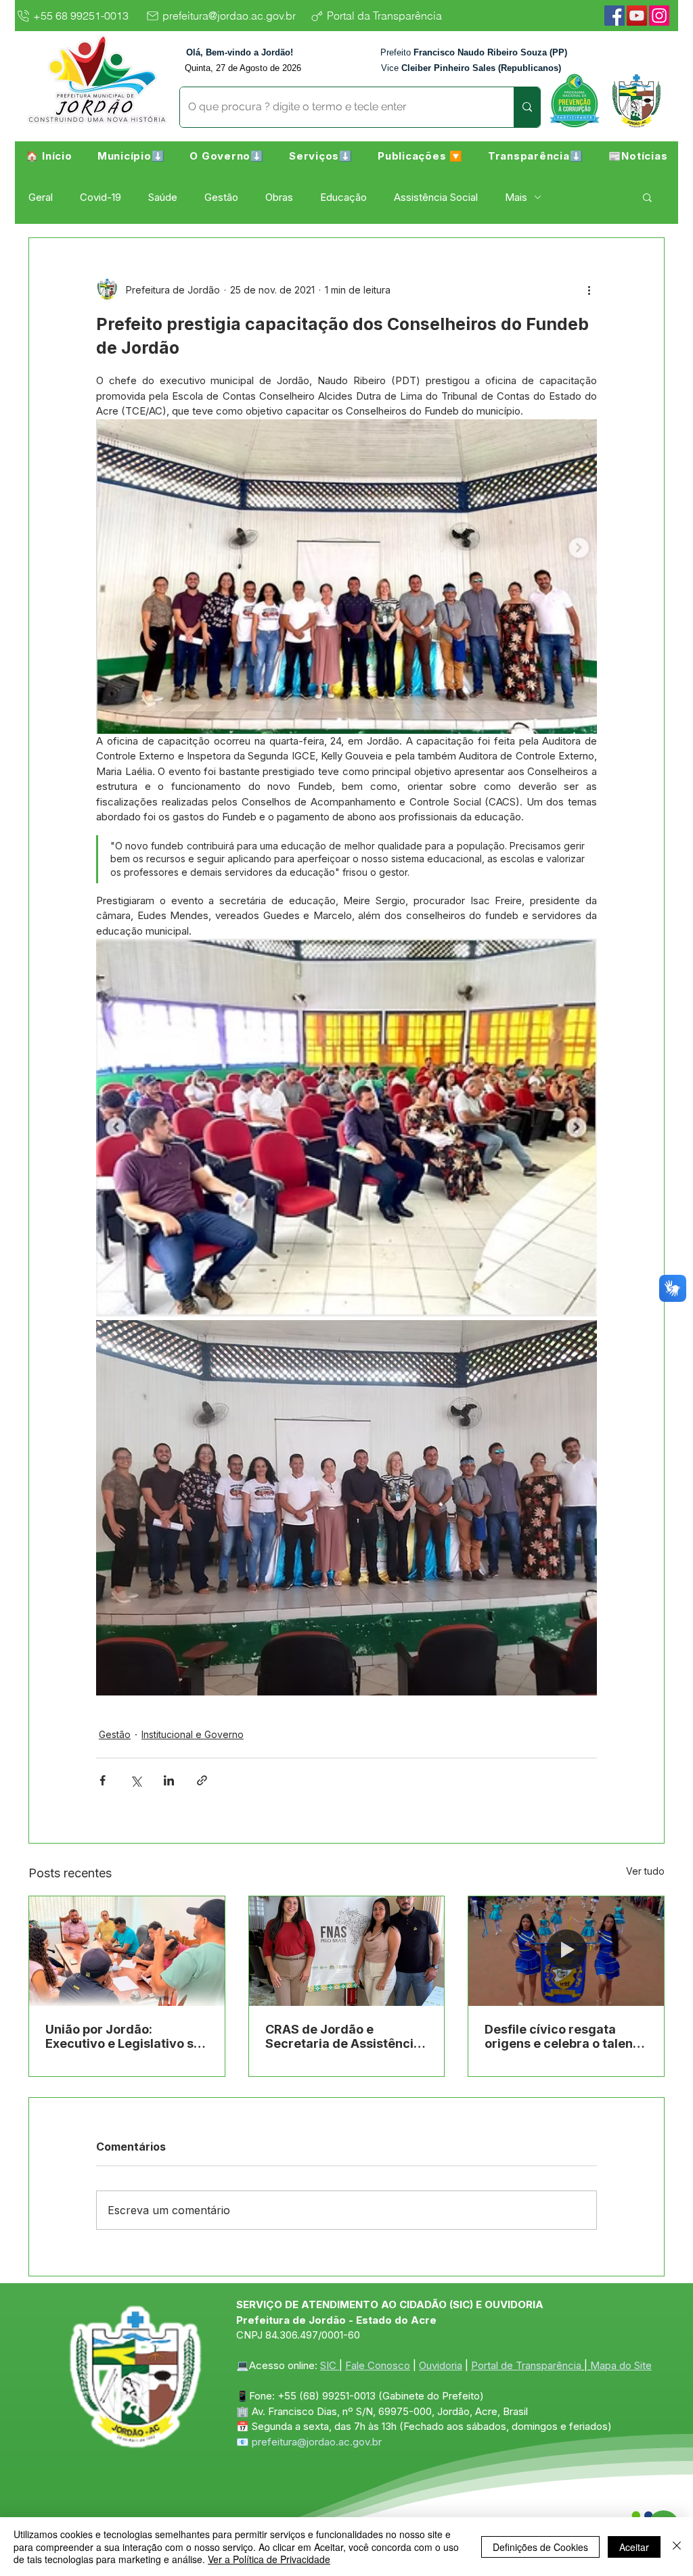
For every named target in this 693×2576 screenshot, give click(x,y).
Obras (279, 197)
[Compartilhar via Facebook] (103, 1780)
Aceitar (634, 2547)
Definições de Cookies (540, 2547)
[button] (131, 156)
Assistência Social (436, 197)
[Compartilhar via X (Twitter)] (136, 1780)
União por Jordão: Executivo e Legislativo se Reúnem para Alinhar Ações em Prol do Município (123, 2036)
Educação (343, 197)
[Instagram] (659, 16)
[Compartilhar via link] (202, 1780)
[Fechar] (677, 2547)
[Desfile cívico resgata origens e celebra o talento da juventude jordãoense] (566, 1951)
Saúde (163, 197)
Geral (41, 197)
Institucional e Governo (193, 1734)
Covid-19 (100, 197)
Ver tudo (645, 1871)
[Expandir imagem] (346, 1128)
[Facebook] (614, 16)
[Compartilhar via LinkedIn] (169, 1780)
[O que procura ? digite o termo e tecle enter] (527, 107)
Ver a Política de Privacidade (269, 2559)
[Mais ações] (589, 289)
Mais (516, 197)
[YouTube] (637, 16)
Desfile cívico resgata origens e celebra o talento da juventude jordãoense (565, 2036)
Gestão (221, 197)
